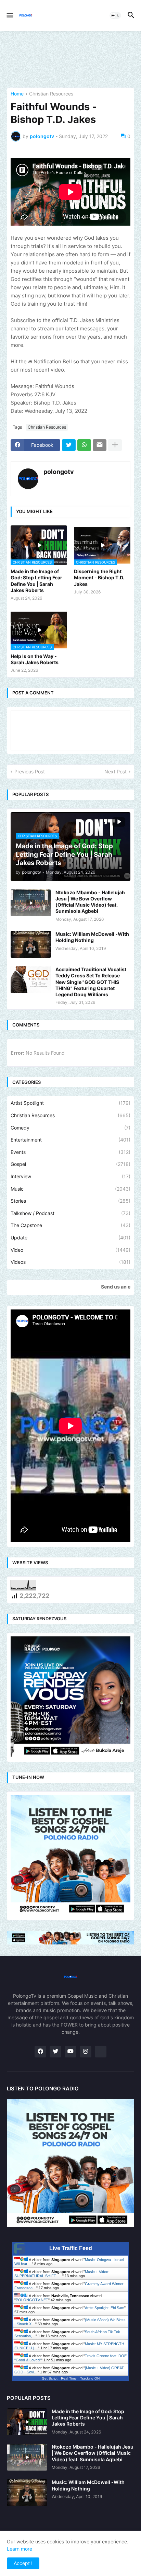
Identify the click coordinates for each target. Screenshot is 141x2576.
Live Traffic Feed (71, 2248)
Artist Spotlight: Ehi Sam (105, 2308)
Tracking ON (90, 2378)
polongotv (59, 472)
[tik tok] (101, 2052)
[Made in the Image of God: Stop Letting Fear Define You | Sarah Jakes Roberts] (27, 2422)
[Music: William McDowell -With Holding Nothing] (31, 944)
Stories (70, 1201)
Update (70, 1238)
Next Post (116, 771)
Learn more (20, 2549)
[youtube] (70, 2052)
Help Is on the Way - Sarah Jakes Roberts (35, 659)
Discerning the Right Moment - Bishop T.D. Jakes (99, 577)
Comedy (70, 1128)
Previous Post (30, 771)
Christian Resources (51, 94)
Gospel (70, 1164)
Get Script (50, 2378)
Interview (70, 1176)
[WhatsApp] (84, 445)
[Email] (100, 445)
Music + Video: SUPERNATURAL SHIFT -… (62, 2274)
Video (70, 1250)
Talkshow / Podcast (70, 1213)
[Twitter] (69, 445)
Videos (70, 1262)
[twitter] (55, 2052)
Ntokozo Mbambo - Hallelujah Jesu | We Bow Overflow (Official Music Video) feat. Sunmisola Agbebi (90, 902)
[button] (9, 15)
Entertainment (70, 1140)
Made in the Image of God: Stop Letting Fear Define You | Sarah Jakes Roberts (36, 581)
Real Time (69, 2378)
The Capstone (70, 1225)
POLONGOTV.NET (32, 2300)
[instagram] (86, 2052)
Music (70, 1189)
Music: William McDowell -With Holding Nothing (92, 937)
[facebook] (40, 2052)
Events (70, 1152)
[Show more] (115, 445)
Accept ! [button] (23, 2563)
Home (17, 94)
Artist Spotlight (70, 1103)
